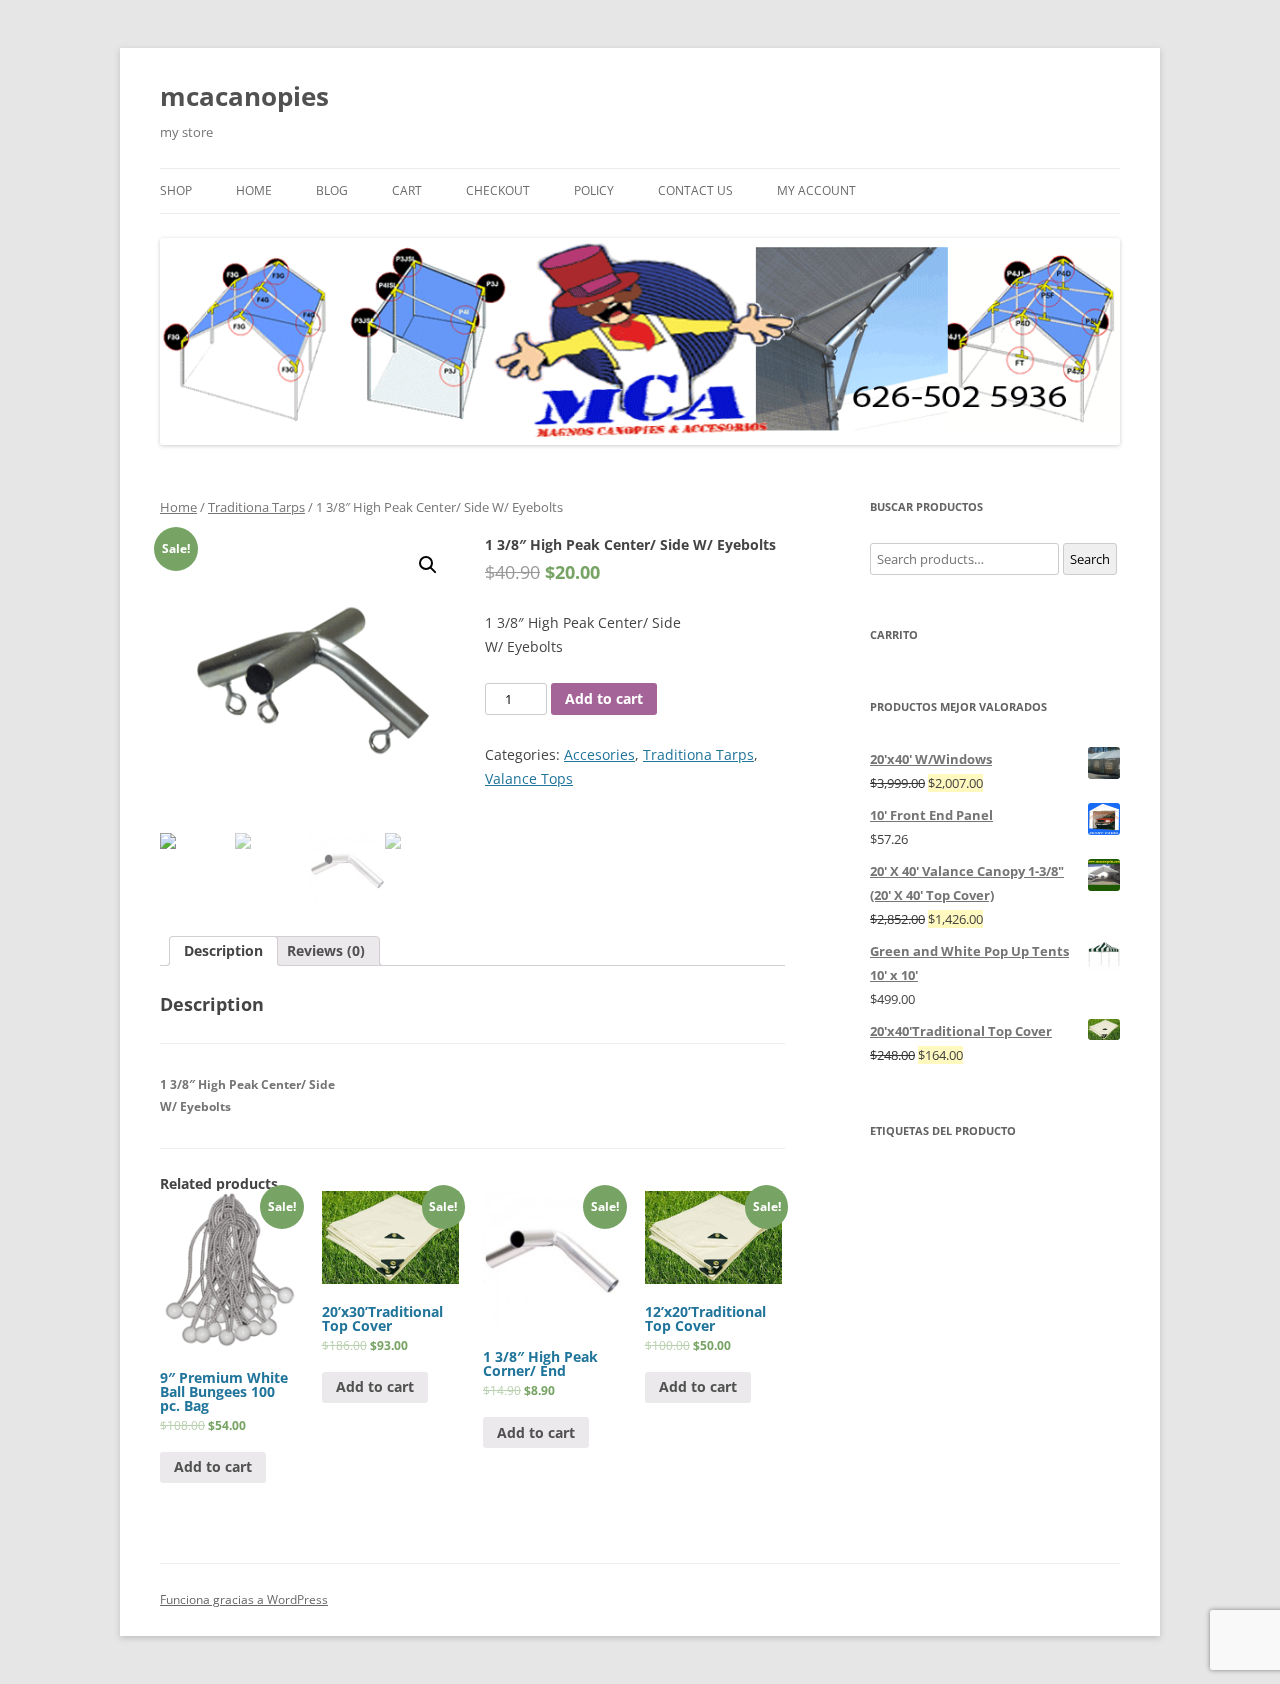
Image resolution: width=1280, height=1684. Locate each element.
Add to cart (604, 698)
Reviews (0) (326, 950)
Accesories (599, 754)
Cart (407, 190)
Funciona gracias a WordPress (244, 1599)
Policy (594, 190)
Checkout (498, 190)
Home (178, 507)
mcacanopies (244, 96)
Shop (176, 190)
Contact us (695, 190)
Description (223, 950)
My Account (816, 190)
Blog (332, 190)
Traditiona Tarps (256, 507)
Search (1090, 559)
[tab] (223, 951)
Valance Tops (529, 778)
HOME (254, 190)
